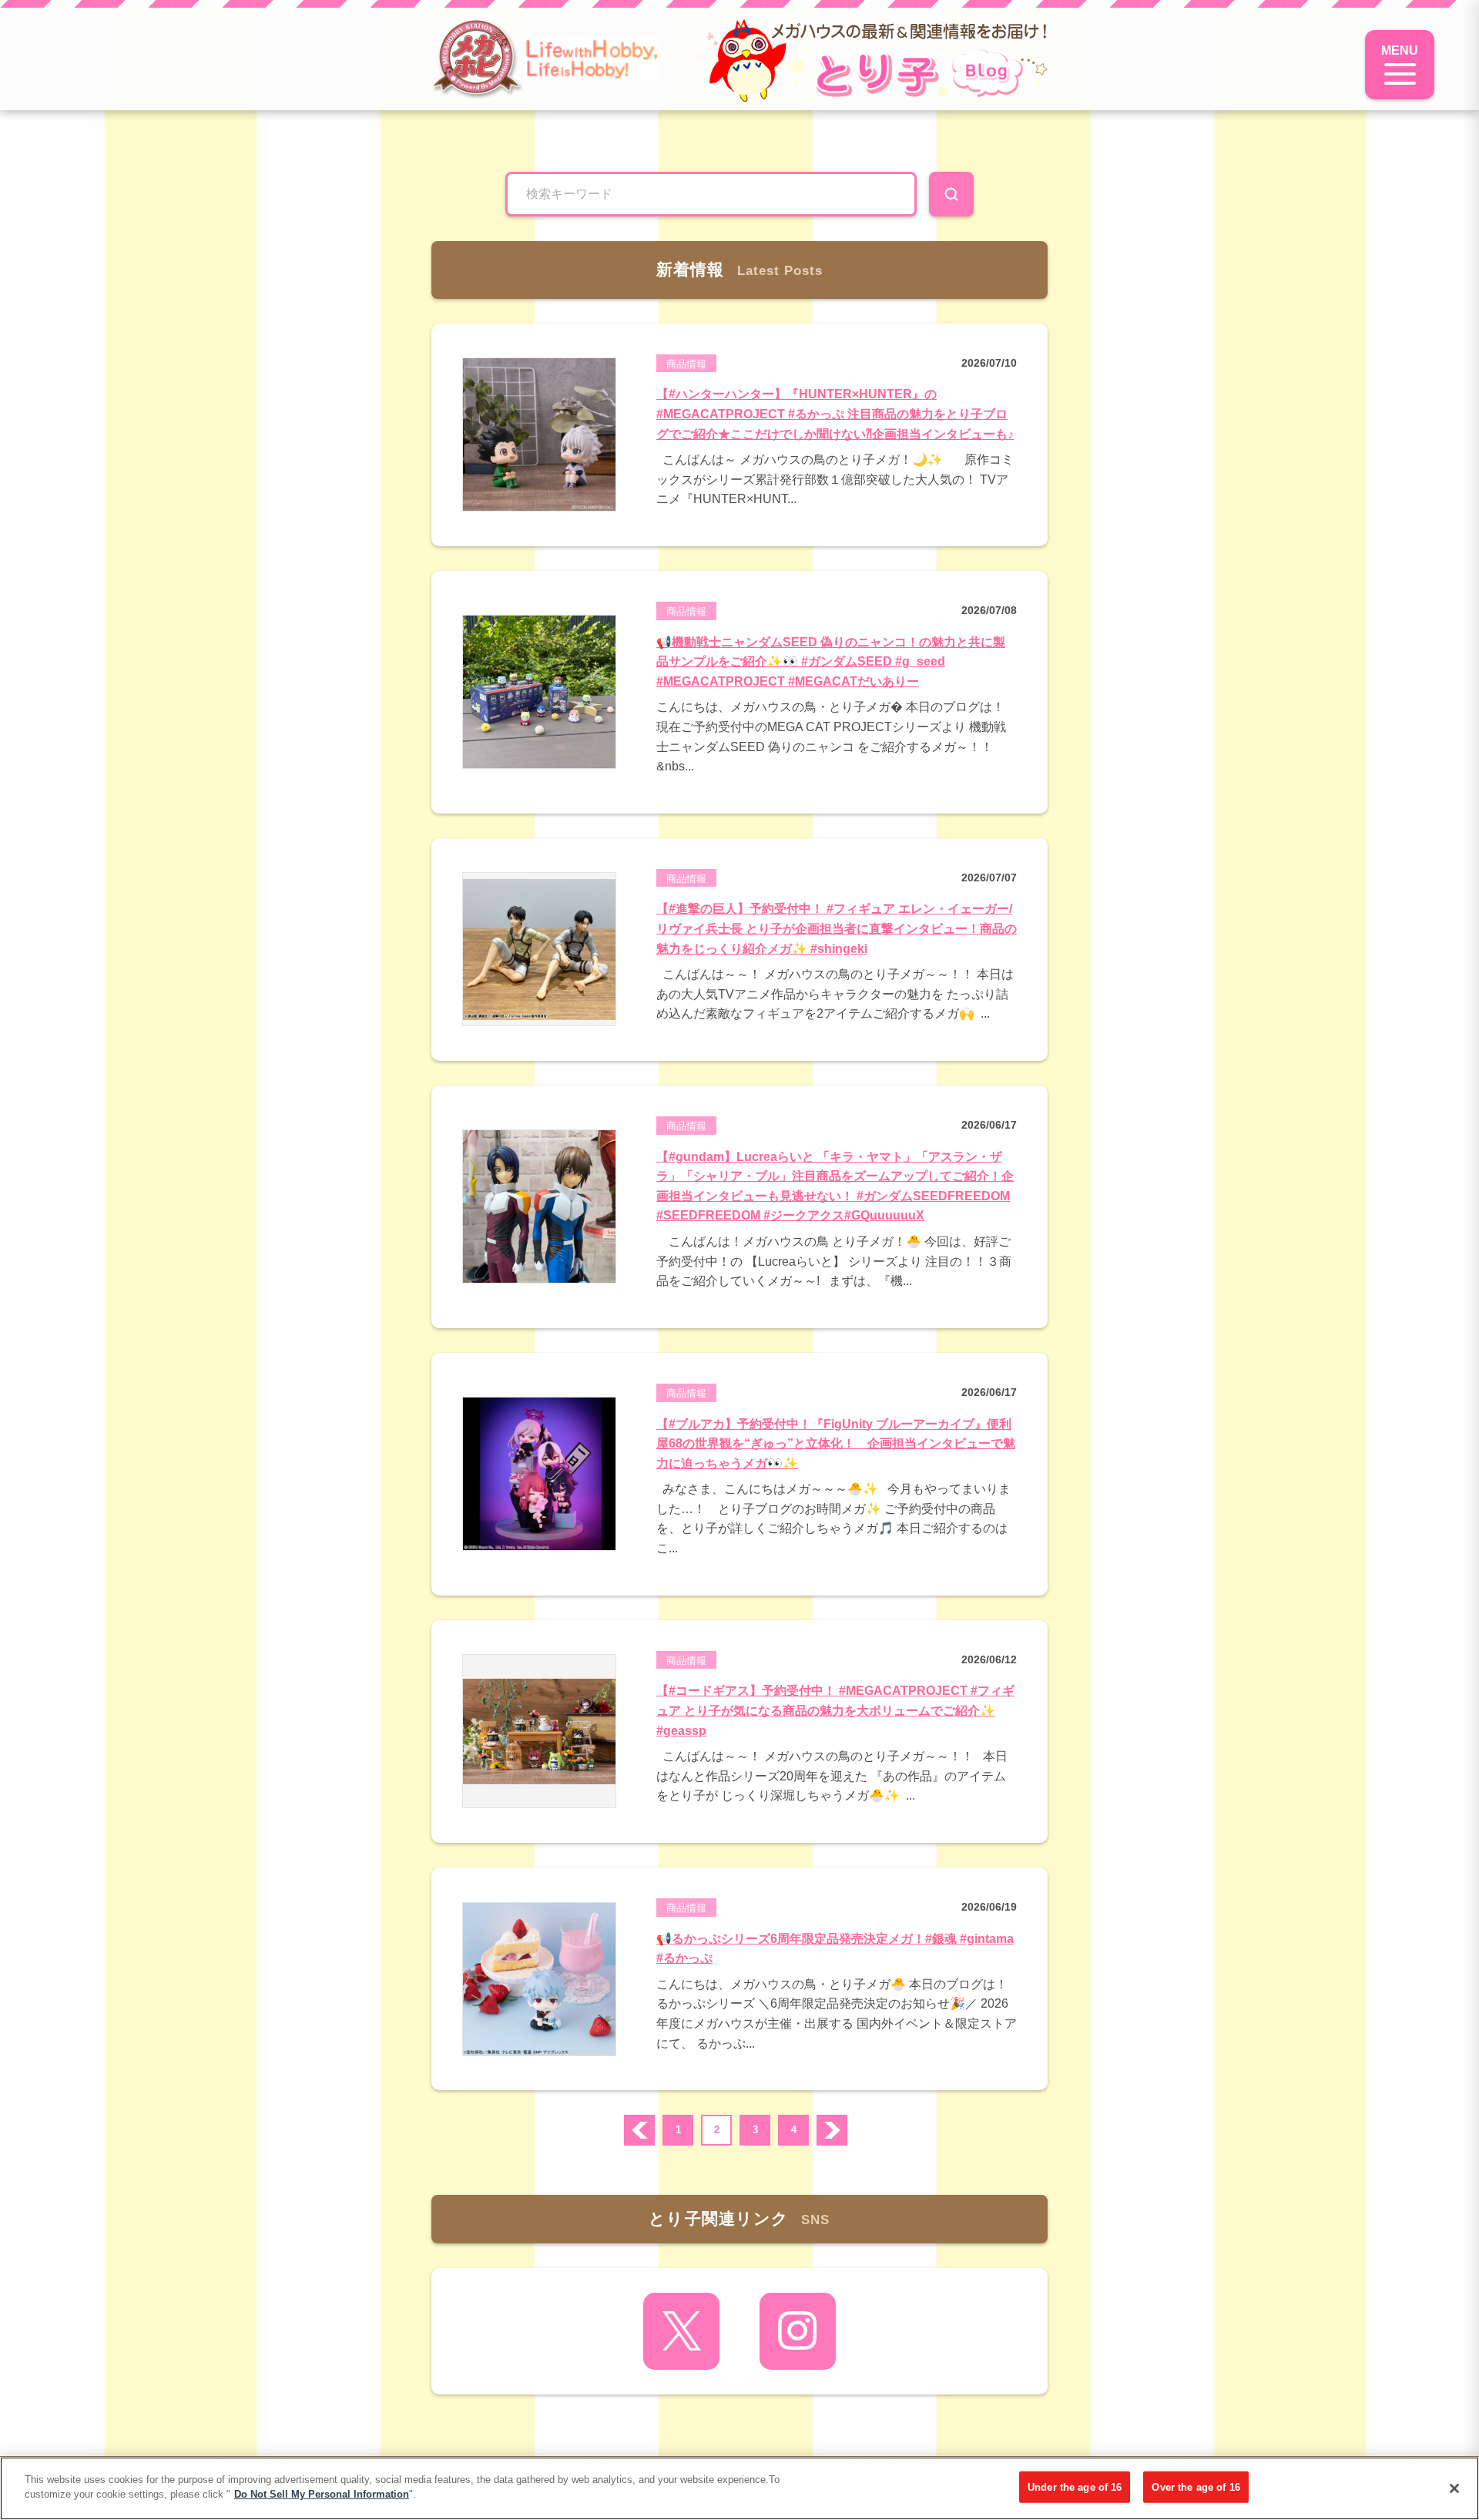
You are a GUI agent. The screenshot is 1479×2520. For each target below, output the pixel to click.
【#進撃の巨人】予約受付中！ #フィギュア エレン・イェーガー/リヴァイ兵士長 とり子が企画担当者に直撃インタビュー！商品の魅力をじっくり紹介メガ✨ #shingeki (837, 928)
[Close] (1454, 2488)
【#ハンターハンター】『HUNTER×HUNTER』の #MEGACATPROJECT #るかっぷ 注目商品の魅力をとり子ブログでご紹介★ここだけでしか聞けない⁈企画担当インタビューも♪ (835, 414)
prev (639, 2130)
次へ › (832, 2130)
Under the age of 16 (1075, 2487)
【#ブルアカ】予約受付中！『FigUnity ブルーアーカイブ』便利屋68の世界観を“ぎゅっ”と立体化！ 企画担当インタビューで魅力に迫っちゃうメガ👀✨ (836, 1444)
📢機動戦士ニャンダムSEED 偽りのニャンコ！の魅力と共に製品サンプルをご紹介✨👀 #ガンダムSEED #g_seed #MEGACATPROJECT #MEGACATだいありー (831, 662)
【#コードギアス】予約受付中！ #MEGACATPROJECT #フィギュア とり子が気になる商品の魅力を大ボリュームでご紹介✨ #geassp (835, 1710)
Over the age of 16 (1196, 2487)
